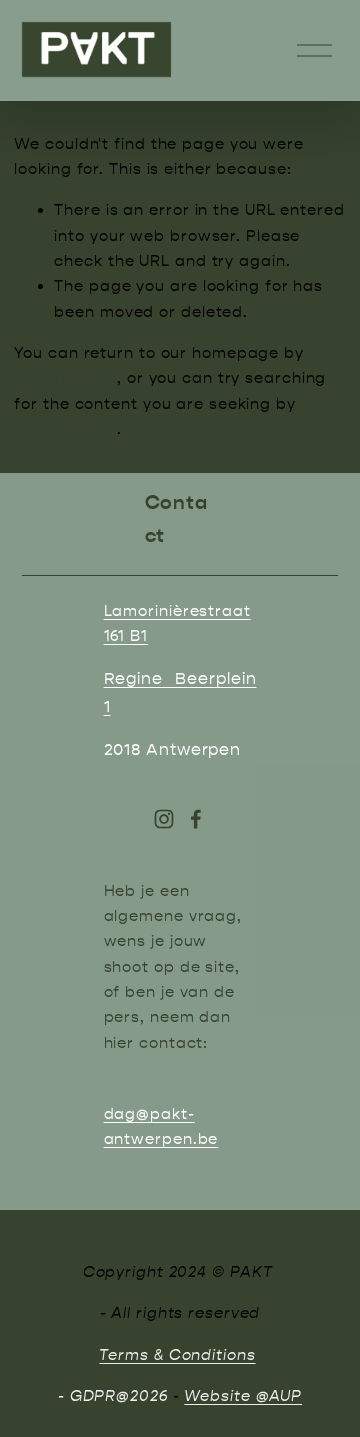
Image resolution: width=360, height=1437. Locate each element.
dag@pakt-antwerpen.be (161, 1126)
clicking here (65, 378)
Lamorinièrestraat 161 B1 (177, 623)
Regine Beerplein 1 (180, 692)
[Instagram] (164, 819)
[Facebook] (196, 819)
